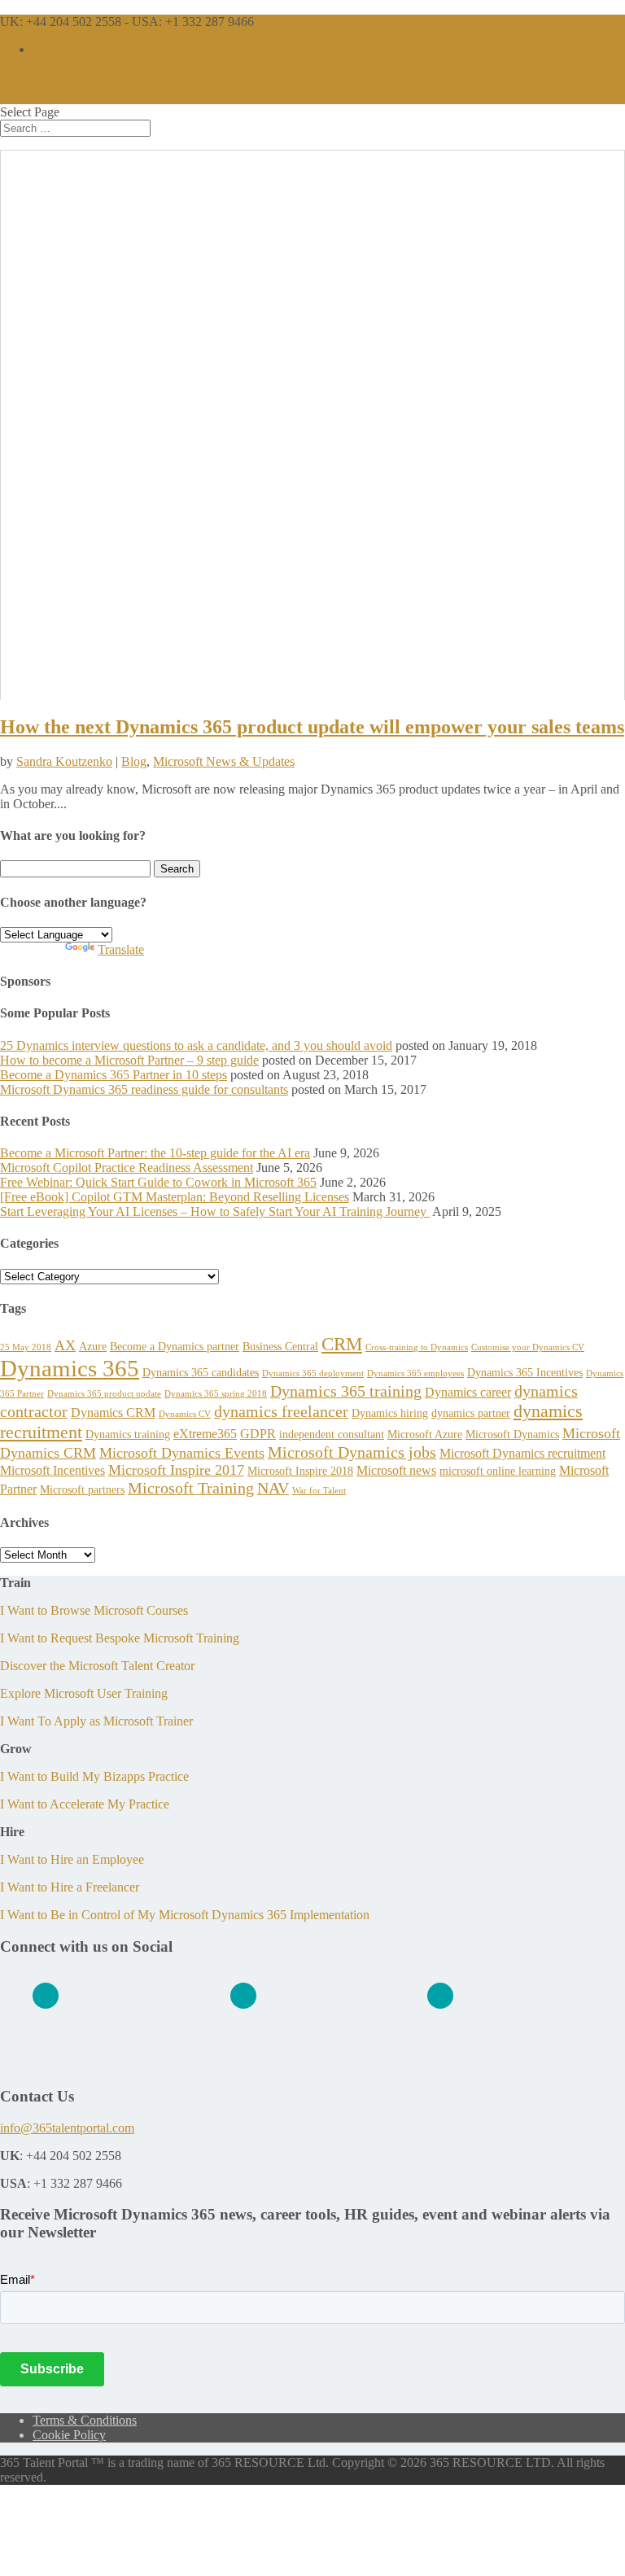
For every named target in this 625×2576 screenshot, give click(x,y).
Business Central (280, 1346)
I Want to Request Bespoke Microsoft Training (120, 1638)
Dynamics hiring (390, 1413)
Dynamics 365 (70, 1368)
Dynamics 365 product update (104, 1394)
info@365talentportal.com (67, 2128)
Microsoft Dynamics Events (182, 1453)
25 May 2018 (26, 1347)
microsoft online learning (498, 1471)
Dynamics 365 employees (415, 1373)
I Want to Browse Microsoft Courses (94, 1610)
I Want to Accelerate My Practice (85, 1804)
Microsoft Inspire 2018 (300, 1471)
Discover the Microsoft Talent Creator (97, 1666)
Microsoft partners (82, 1489)
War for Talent (319, 1491)
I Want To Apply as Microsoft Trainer (96, 1721)
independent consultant (332, 1434)
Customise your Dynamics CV (528, 1347)
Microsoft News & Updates (224, 761)
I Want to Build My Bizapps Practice (94, 1776)
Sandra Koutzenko (64, 761)
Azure (93, 1346)
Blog (134, 761)
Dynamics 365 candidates (201, 1372)
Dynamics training (128, 1434)
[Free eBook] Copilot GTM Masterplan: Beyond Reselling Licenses (175, 1197)
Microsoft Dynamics (512, 1434)
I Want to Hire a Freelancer (70, 1887)
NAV (273, 1488)
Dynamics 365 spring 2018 (216, 1394)
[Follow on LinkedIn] (46, 1996)
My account (63, 49)
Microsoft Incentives (52, 1470)
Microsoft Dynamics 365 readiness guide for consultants (144, 1089)
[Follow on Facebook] (243, 1996)
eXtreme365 (205, 1434)
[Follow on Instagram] (440, 1996)
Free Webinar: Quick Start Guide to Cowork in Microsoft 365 (158, 1182)
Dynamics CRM (113, 1413)
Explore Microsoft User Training (84, 1693)
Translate (121, 949)
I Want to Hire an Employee (72, 1859)
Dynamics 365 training (346, 1391)
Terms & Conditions (85, 2420)
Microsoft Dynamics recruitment (522, 1453)
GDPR (258, 1434)
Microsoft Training (191, 1488)
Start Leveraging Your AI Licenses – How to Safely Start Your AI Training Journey (215, 1211)
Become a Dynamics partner (175, 1346)
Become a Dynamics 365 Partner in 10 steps (114, 1075)
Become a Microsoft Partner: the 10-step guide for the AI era (155, 1153)
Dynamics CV (185, 1414)
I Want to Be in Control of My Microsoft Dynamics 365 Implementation (185, 1915)
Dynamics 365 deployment (313, 1373)
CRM (342, 1344)
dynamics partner (471, 1413)
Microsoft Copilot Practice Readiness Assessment (127, 1168)
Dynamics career (468, 1392)
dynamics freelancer (281, 1411)
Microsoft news (396, 1470)
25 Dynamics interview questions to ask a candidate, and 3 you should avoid (196, 1045)
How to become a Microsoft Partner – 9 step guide (129, 1060)
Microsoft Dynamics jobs (352, 1452)
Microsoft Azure (425, 1434)
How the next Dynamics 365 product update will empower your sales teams (312, 727)
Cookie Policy (69, 2435)
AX (65, 1345)
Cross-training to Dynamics (417, 1347)
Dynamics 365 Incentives (525, 1372)
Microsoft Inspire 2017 (176, 1470)
